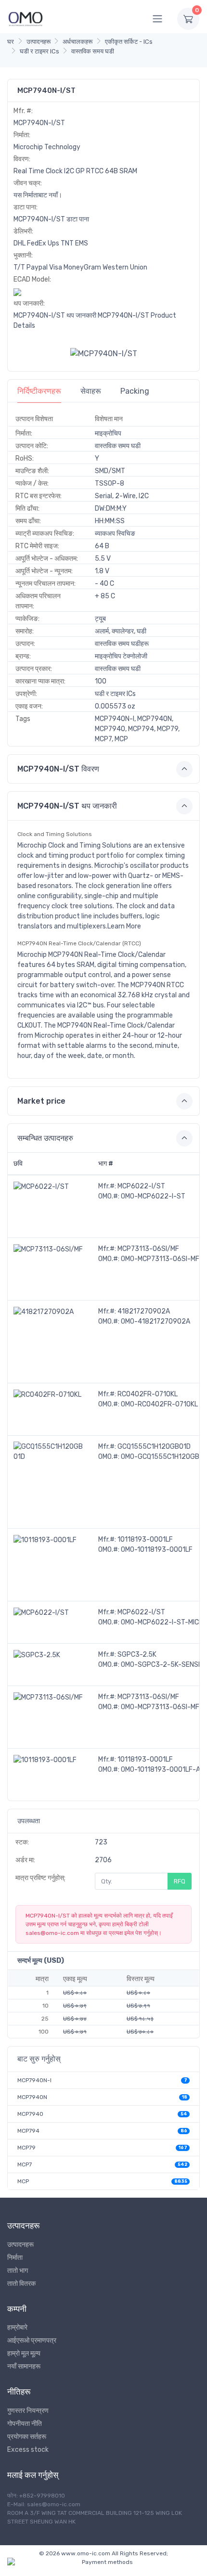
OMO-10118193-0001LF (157, 1550)
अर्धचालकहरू (78, 42)
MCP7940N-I (34, 2080)
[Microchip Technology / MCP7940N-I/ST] (104, 354)
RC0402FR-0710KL (148, 1394)
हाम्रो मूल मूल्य (24, 2353)
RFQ (180, 1881)
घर (11, 42)
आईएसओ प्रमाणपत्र (32, 2340)
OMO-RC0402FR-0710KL (159, 1404)
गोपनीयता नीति (25, 2424)
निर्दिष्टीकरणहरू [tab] (39, 391)
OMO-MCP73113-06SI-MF (160, 1259)
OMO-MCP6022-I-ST (153, 1196)
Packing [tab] (135, 391)
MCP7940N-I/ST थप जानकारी (55, 316)
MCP (23, 2181)
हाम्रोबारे (17, 2327)
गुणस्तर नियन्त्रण (28, 2411)
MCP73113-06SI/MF (148, 1249)
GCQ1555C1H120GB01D (154, 1447)
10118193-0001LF (145, 1539)
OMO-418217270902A (155, 1321)
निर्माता (15, 2258)
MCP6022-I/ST (141, 1186)
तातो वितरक (21, 2284)
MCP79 (26, 2148)
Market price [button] (41, 1101)
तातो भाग (18, 2271)
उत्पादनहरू (39, 42)
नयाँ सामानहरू (24, 2366)
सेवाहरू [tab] (91, 391)
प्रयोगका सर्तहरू (27, 2437)
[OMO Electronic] (26, 19)
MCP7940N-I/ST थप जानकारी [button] (67, 806)
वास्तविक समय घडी (93, 51)
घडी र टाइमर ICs (39, 51)
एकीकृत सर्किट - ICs (129, 42)
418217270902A (144, 1311)
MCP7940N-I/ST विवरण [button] (58, 769)
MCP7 (25, 2164)
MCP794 (28, 2131)
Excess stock (28, 2450)
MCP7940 (30, 2114)
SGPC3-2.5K (137, 1655)
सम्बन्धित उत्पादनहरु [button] (45, 1138)
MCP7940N (32, 2097)
